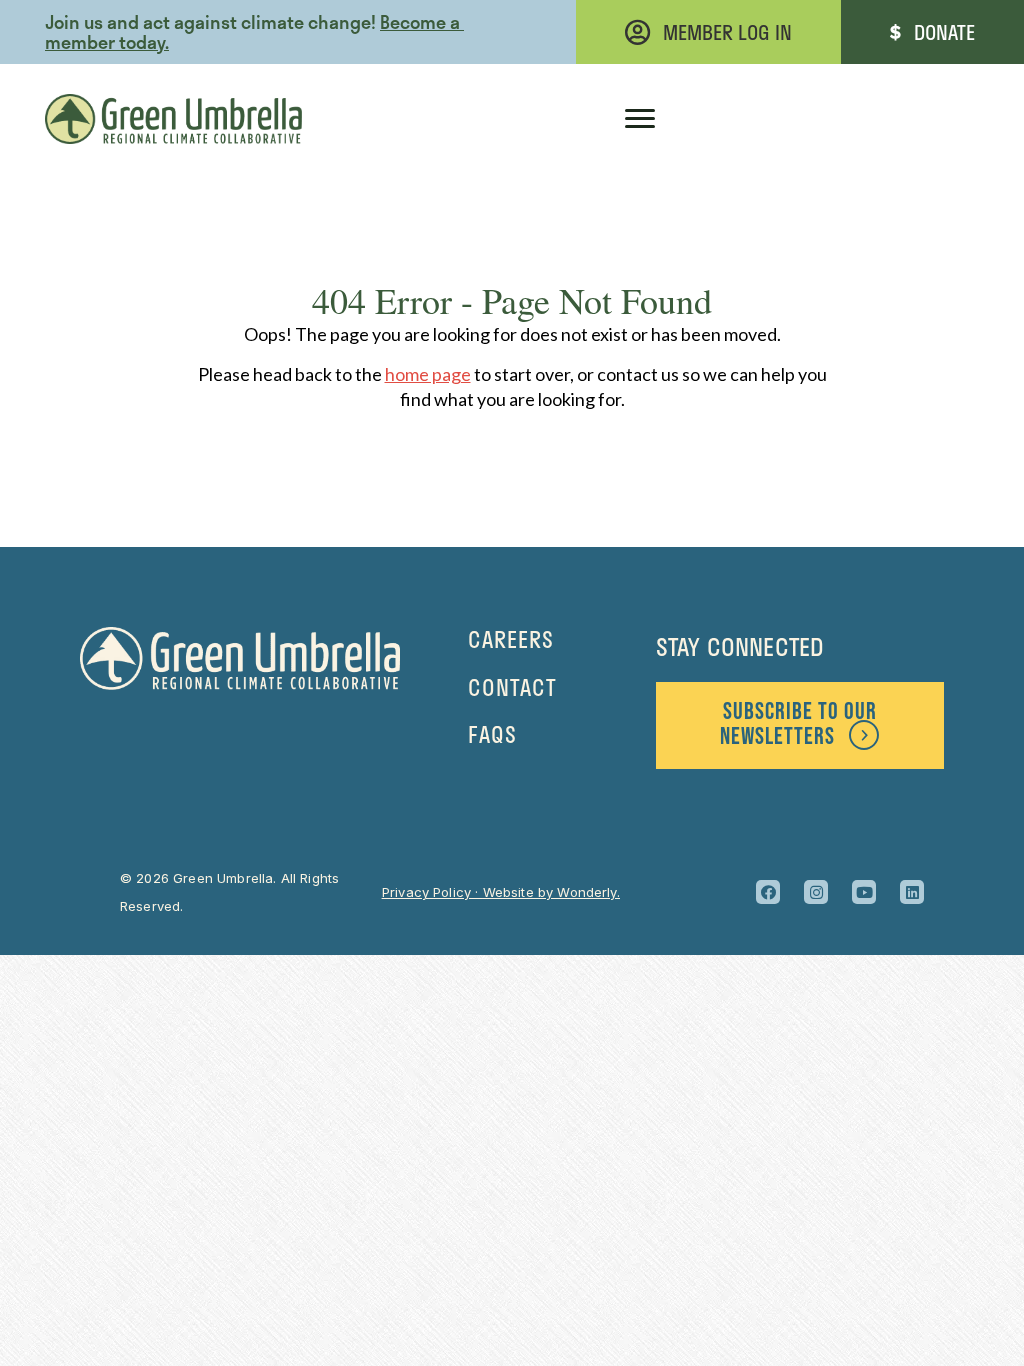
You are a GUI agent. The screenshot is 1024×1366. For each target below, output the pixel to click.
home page (428, 374)
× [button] (614, 35)
